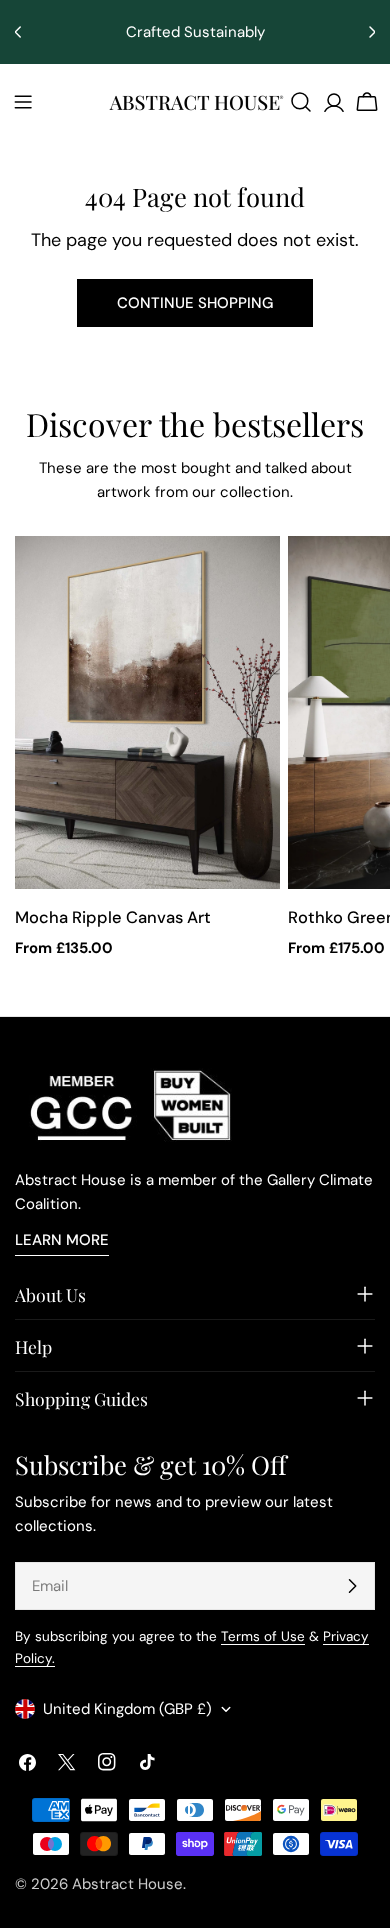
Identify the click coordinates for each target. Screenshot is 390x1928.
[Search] (301, 102)
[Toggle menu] (23, 102)
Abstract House (127, 1884)
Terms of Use (263, 1636)
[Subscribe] (352, 1586)
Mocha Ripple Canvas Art (113, 917)
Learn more (62, 1240)
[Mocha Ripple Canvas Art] (147, 713)
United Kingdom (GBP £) (127, 1709)
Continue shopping (195, 303)
